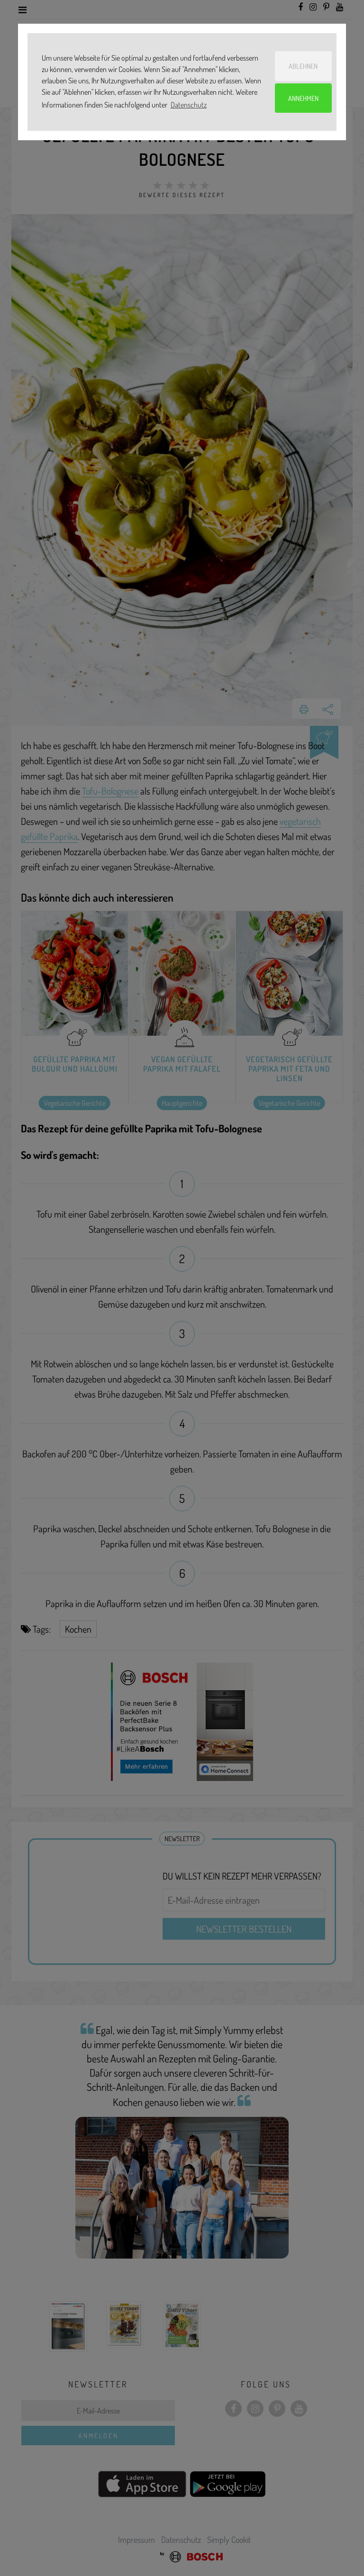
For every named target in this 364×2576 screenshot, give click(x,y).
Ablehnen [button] (303, 66)
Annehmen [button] (303, 98)
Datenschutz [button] (189, 105)
